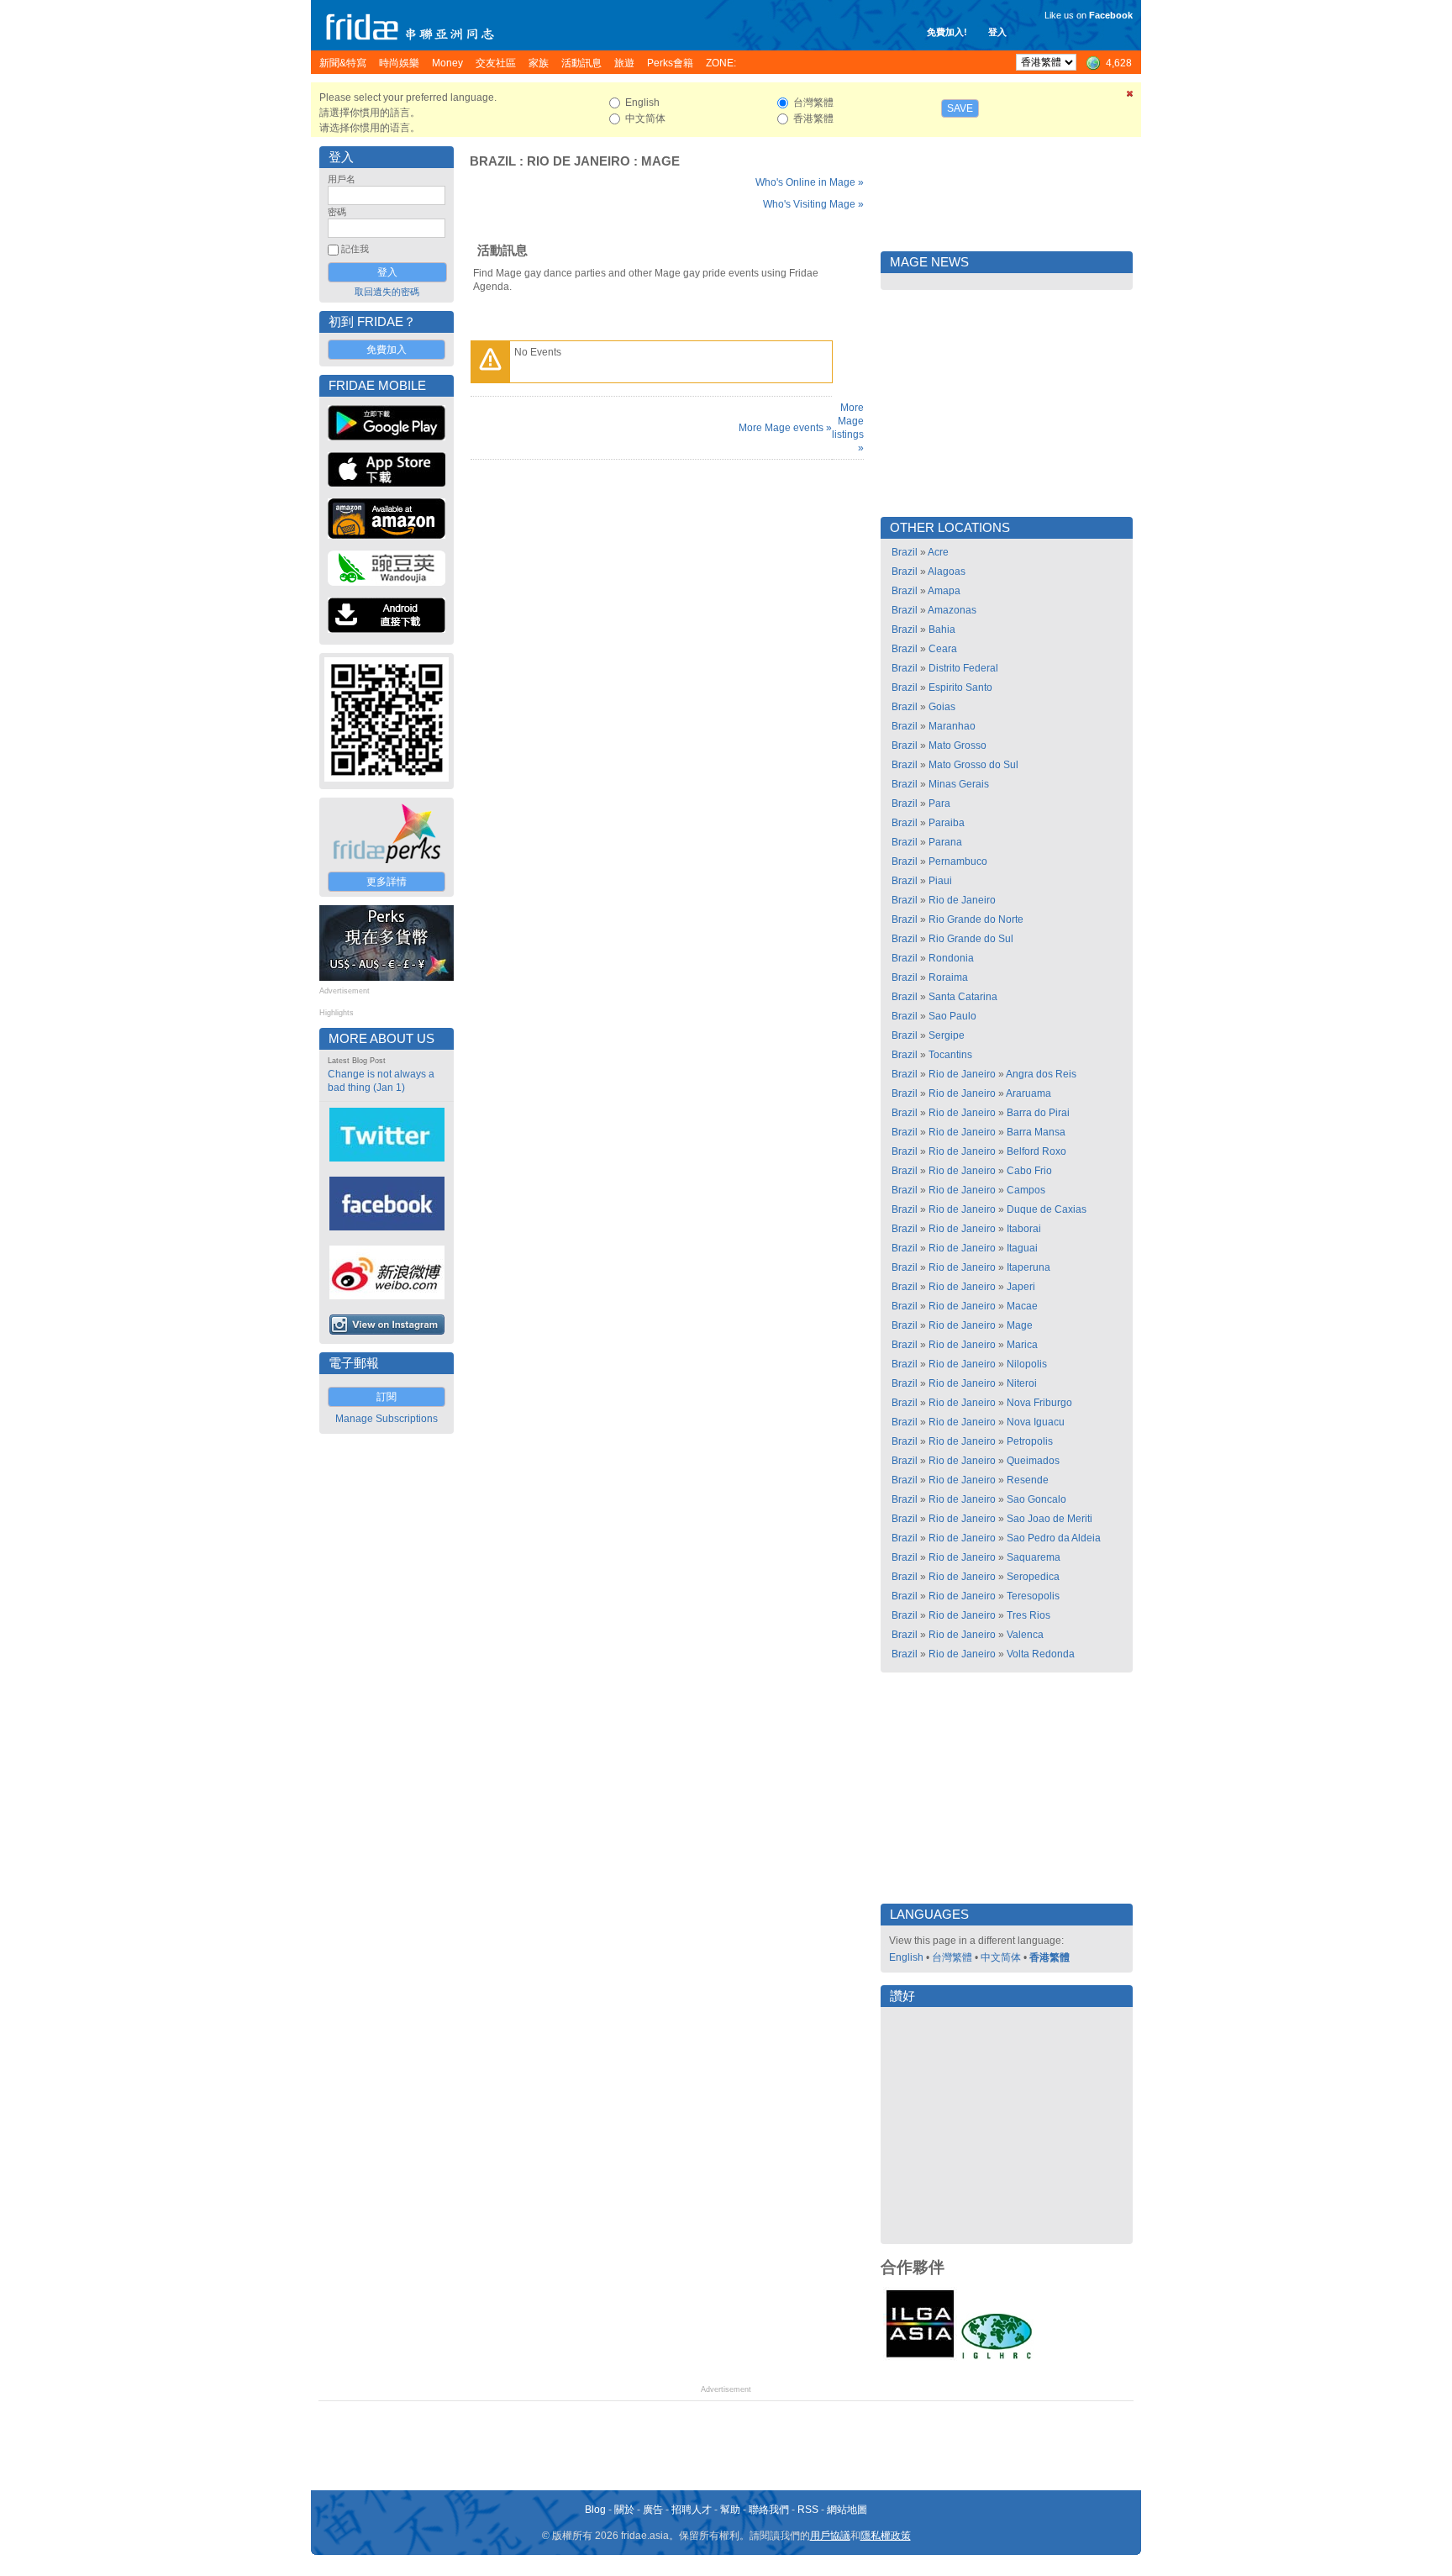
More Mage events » (785, 428)
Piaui (940, 881)
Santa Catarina (963, 997)
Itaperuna (1028, 1267)
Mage (660, 161)
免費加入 (387, 350)
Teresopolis (1033, 1596)
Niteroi (1022, 1383)
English (906, 1957)
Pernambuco (958, 861)
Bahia (942, 630)
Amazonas (952, 610)
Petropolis (1030, 1441)
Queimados (1033, 1461)
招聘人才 (692, 2510)
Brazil (493, 161)
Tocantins (950, 1055)
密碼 (337, 212)
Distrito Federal (963, 668)
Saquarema (1034, 1557)
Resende (1028, 1480)
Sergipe (947, 1035)
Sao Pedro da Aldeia (1054, 1538)
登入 (997, 32)
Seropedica (1033, 1577)
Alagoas (947, 572)
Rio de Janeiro (579, 161)
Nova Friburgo (1039, 1403)
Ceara (943, 649)
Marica (1022, 1345)
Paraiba (947, 823)
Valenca (1025, 1635)
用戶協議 (830, 2536)
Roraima (948, 977)
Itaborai (1024, 1229)
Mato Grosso (957, 745)
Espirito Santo (960, 687)
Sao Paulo (952, 1016)
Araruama (1028, 1093)
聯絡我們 (769, 2510)
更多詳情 (387, 882)
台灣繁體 (952, 1957)
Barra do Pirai (1038, 1113)
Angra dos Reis (1041, 1074)
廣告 (653, 2510)
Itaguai (1022, 1248)
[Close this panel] (1130, 97)
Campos (1026, 1190)
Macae (1022, 1306)
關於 (624, 2510)
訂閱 (387, 1397)
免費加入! (947, 32)
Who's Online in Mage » (810, 182)
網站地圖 (847, 2510)
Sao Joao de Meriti (1050, 1519)
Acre (938, 552)
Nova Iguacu (1036, 1422)
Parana (945, 842)
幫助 (730, 2510)
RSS (808, 2510)
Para (939, 803)
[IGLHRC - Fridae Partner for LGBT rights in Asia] (997, 2357)
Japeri (1021, 1287)
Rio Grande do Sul (971, 939)
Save (960, 108)
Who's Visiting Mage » (813, 204)
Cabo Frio (1029, 1171)
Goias (942, 707)
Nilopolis (1027, 1364)
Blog (595, 2510)
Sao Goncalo (1036, 1499)
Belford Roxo (1036, 1151)
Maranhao (952, 726)
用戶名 (342, 179)
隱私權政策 (886, 2536)
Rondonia (951, 958)
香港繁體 (1050, 1957)
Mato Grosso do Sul (973, 765)
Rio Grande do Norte (976, 919)
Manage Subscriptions (387, 1419)
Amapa (944, 591)
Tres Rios (1028, 1615)
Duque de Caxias (1047, 1209)
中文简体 (1001, 1957)
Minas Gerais (959, 784)
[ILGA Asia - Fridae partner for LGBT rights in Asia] (920, 2357)
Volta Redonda (1041, 1654)
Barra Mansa (1036, 1132)
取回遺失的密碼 (387, 292)
